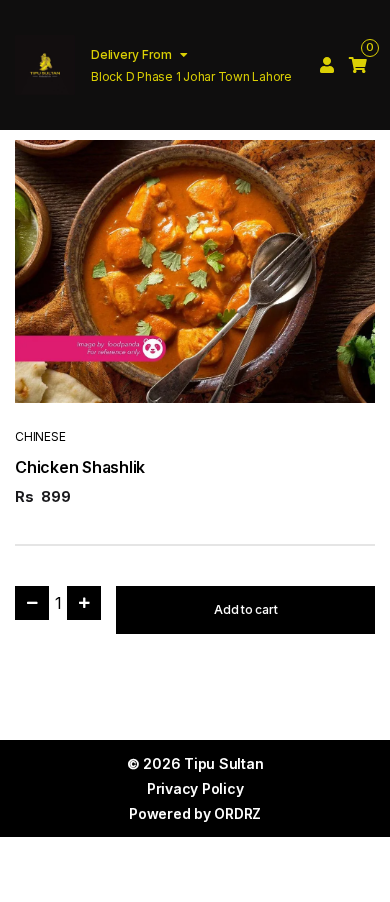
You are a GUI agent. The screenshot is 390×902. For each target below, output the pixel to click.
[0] (358, 65)
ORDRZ (237, 813)
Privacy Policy (195, 788)
